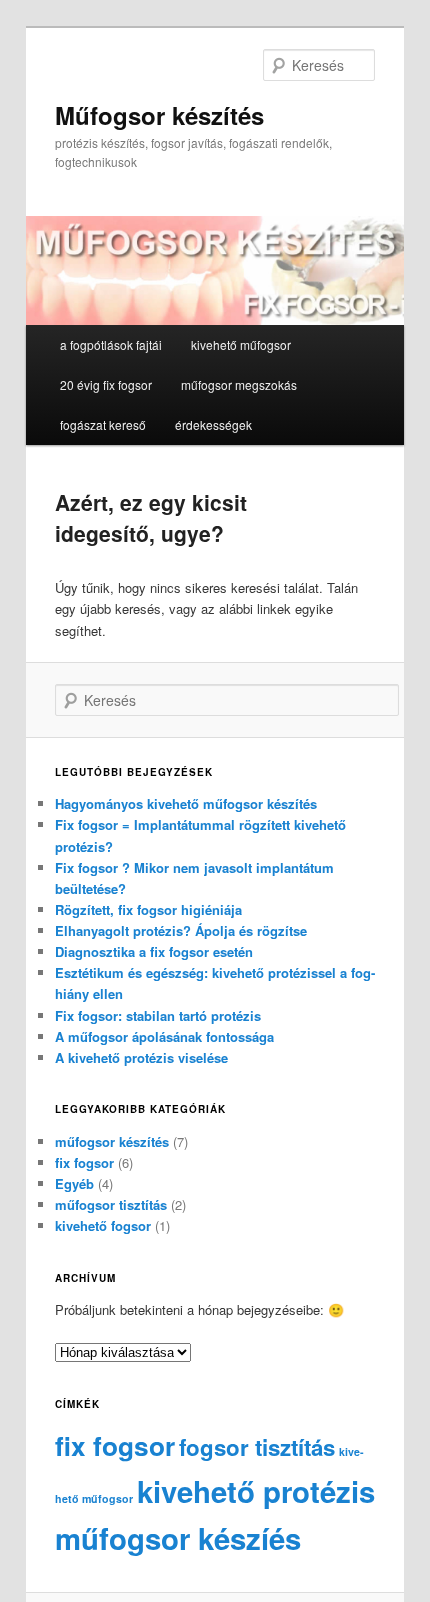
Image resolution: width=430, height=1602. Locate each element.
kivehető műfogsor (241, 344)
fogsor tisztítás (257, 1447)
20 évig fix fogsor (106, 384)
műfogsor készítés (112, 1141)
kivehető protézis (256, 1491)
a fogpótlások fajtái (111, 344)
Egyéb (74, 1183)
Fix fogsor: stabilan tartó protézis (158, 1015)
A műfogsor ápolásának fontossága (164, 1036)
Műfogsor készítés (159, 115)
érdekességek (213, 424)
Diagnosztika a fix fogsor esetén (154, 951)
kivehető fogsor (103, 1225)
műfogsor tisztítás (111, 1204)
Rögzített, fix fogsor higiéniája (148, 909)
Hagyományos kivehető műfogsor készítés (186, 803)
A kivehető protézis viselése (141, 1057)
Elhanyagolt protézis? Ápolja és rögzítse (181, 930)
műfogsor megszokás (239, 384)
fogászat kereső (103, 424)
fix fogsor (84, 1162)
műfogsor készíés (178, 1538)
